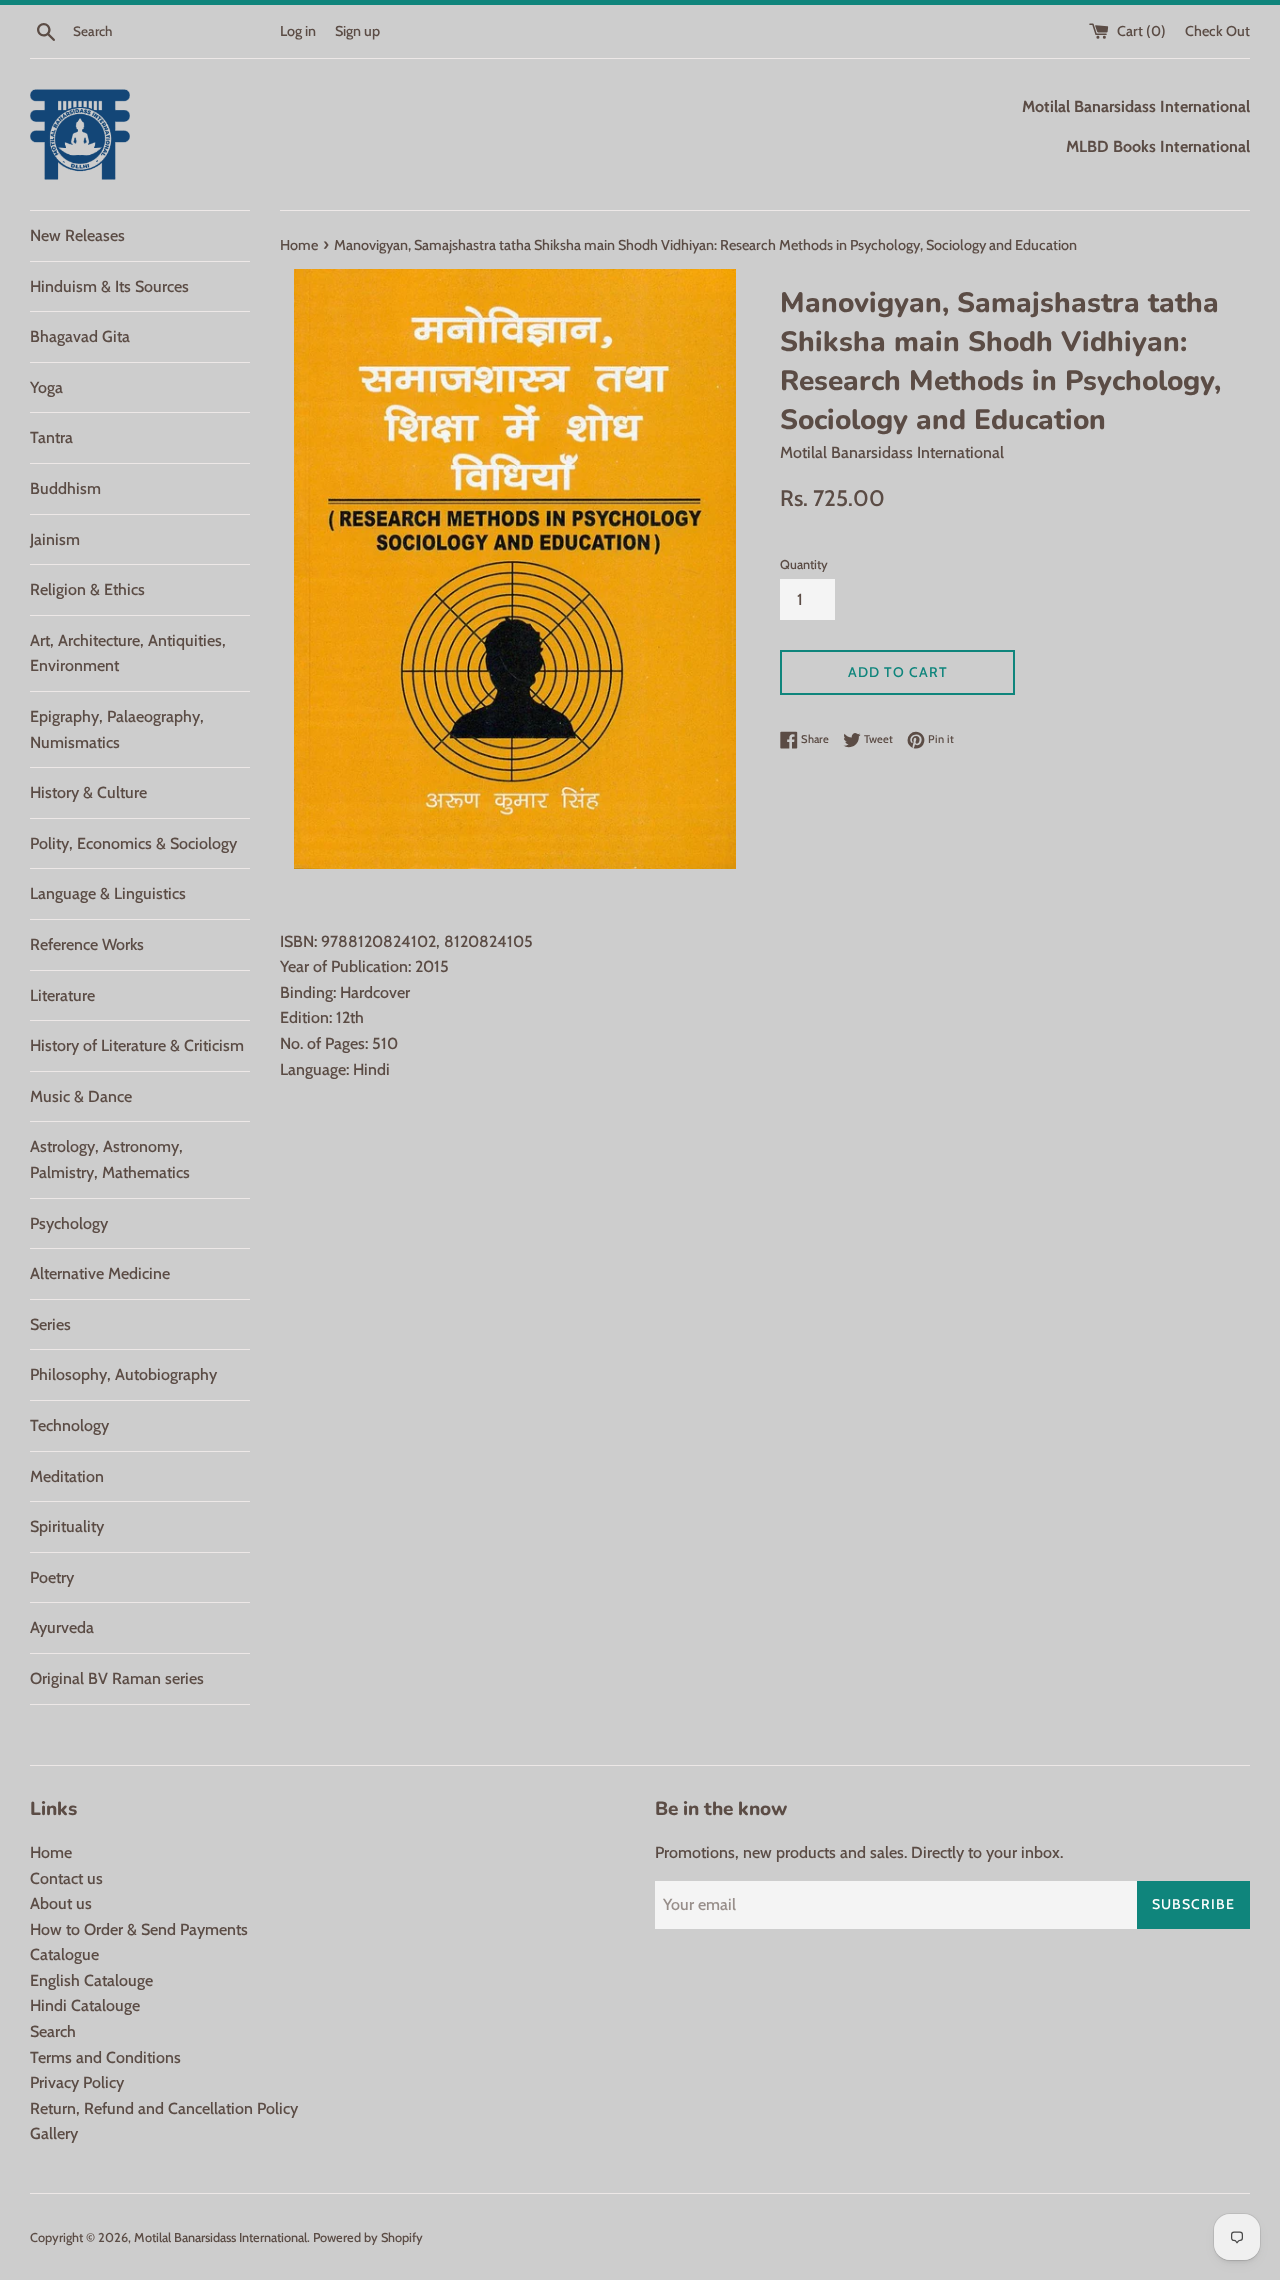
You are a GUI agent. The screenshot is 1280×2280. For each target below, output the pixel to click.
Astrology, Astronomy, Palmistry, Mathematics (110, 1159)
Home (51, 1852)
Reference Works (87, 944)
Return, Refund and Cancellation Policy (164, 2108)
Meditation (67, 1476)
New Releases (77, 235)
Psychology (69, 1223)
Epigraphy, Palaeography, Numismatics (117, 729)
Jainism (55, 539)
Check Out (1217, 31)
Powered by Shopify (368, 2237)
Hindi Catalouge (85, 2005)
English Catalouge (91, 1980)
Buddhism (65, 488)
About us (61, 1903)
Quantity (804, 564)
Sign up (357, 31)
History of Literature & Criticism (137, 1045)
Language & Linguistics (108, 893)
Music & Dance (81, 1096)
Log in (298, 31)
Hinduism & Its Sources (109, 286)
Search (53, 2031)
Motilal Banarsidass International (220, 2237)
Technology (69, 1425)
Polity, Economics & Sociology (133, 843)
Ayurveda (62, 1627)
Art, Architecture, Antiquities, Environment (128, 653)
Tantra (51, 437)
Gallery (54, 2133)
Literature (62, 995)
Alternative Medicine (100, 1273)
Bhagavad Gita (80, 336)
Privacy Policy (77, 2082)
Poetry (52, 1577)
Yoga (46, 387)
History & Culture (88, 792)
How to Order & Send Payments (139, 1929)
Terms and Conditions (105, 2057)
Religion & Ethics (87, 589)
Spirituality (67, 1526)
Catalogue (64, 1954)
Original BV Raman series (117, 1678)
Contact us (66, 1878)
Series (50, 1324)
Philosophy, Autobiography (123, 1374)
